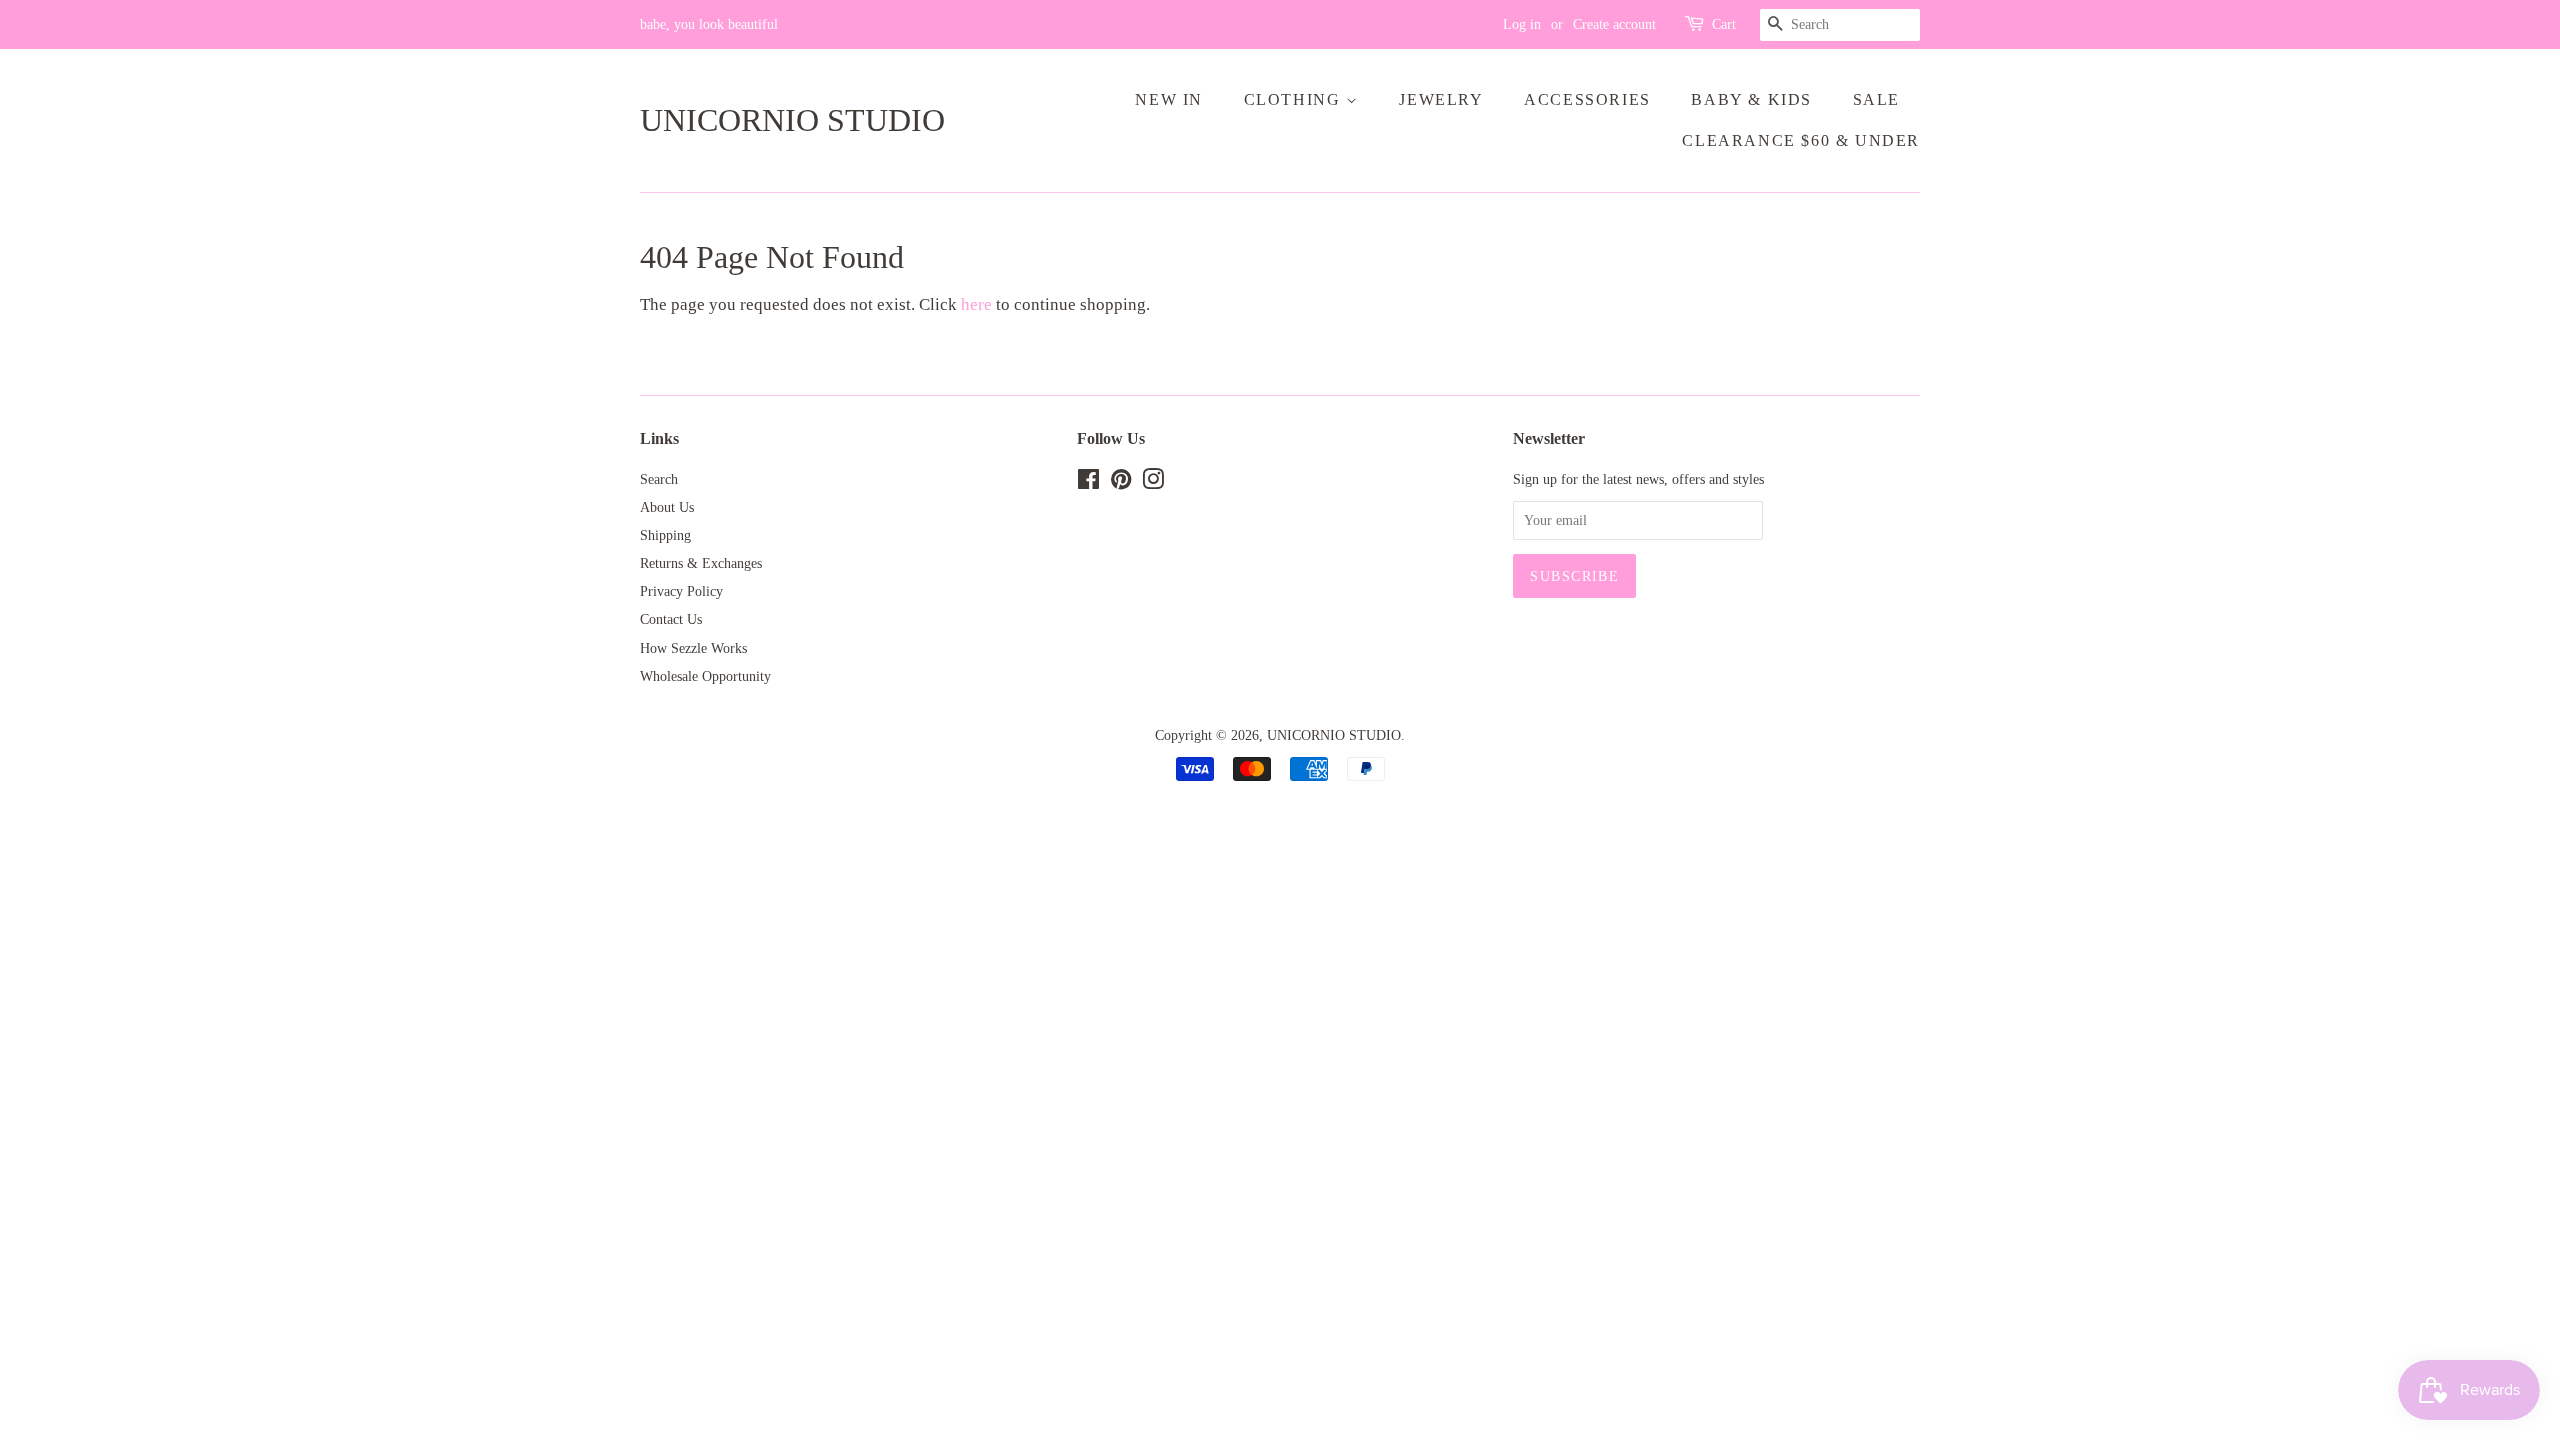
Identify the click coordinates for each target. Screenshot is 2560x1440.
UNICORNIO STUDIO (792, 120)
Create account (1614, 24)
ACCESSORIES (1587, 99)
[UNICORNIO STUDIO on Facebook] (1088, 483)
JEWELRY (1441, 99)
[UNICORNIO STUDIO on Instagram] (1153, 483)
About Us (667, 507)
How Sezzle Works (693, 648)
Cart (1724, 24)
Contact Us (671, 619)
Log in (1522, 24)
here (976, 304)
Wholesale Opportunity (705, 676)
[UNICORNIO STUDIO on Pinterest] (1121, 483)
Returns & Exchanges (701, 563)
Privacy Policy (681, 591)
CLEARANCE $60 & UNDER (1801, 140)
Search (659, 479)
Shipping (665, 535)
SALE (1876, 99)
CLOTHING (1295, 99)
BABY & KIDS (1751, 99)
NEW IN (1169, 99)
